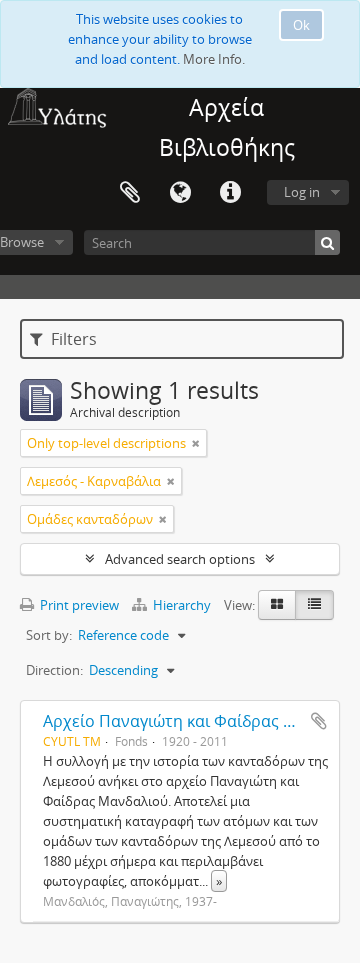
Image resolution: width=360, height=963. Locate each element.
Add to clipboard (319, 721)
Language (180, 193)
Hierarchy (182, 605)
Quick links (230, 193)
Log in (302, 192)
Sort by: (49, 635)
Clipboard (130, 193)
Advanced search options (180, 559)
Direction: (54, 670)
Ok (301, 25)
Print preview (78, 605)
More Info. (214, 59)
